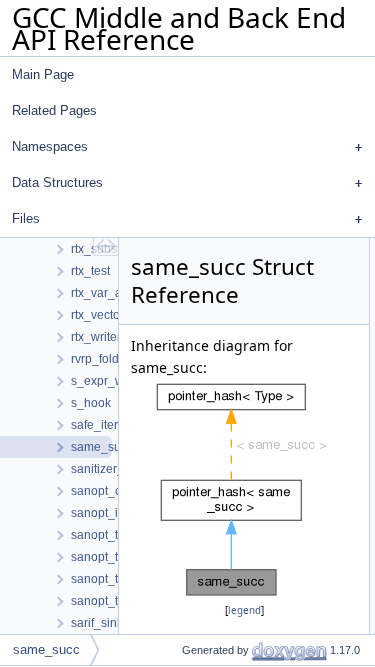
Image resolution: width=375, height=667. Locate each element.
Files (26, 218)
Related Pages (54, 110)
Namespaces (50, 146)
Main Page (43, 74)
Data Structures (57, 182)
